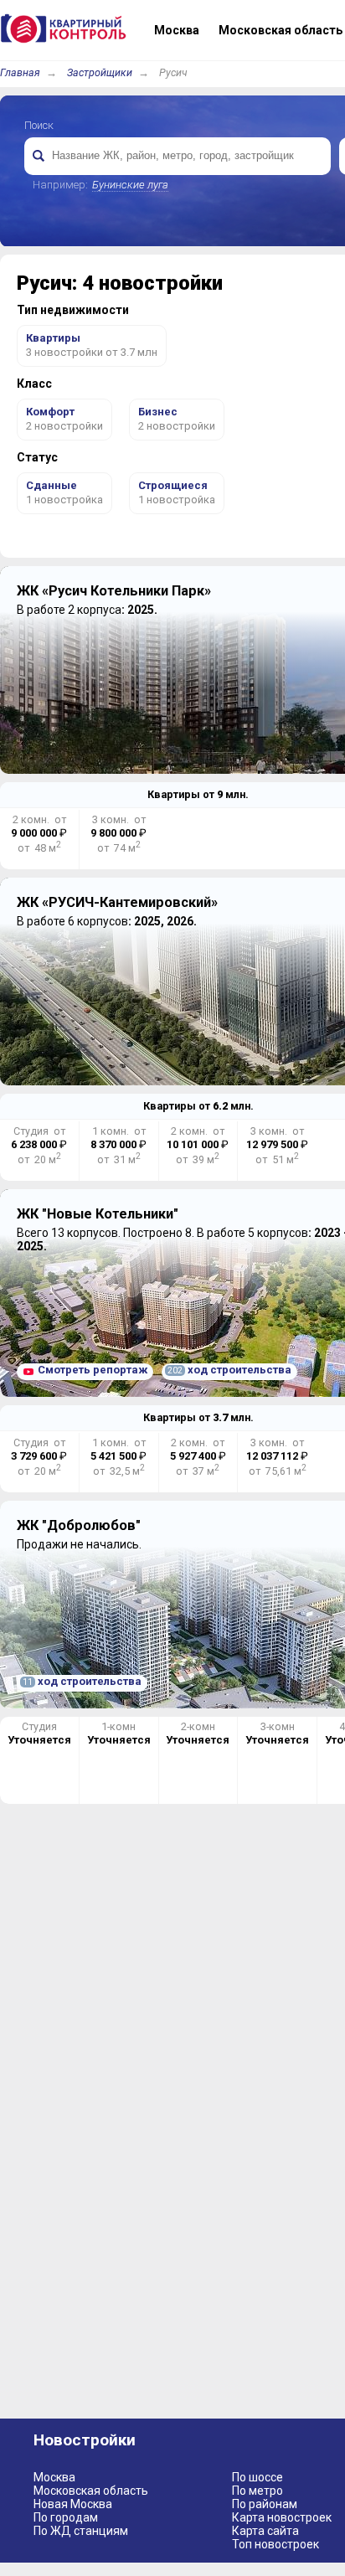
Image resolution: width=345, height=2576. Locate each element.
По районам (265, 2504)
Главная (20, 72)
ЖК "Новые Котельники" (98, 1214)
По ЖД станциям (81, 2531)
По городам (66, 2517)
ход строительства (229, 1370)
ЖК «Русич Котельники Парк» (114, 591)
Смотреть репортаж (93, 1370)
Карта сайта (265, 2531)
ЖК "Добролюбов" (79, 1525)
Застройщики (100, 72)
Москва (54, 2477)
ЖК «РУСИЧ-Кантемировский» (117, 902)
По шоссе (257, 2477)
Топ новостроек (275, 2544)
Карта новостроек (282, 2517)
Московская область (91, 2491)
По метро (257, 2491)
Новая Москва (73, 2504)
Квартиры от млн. (198, 794)
